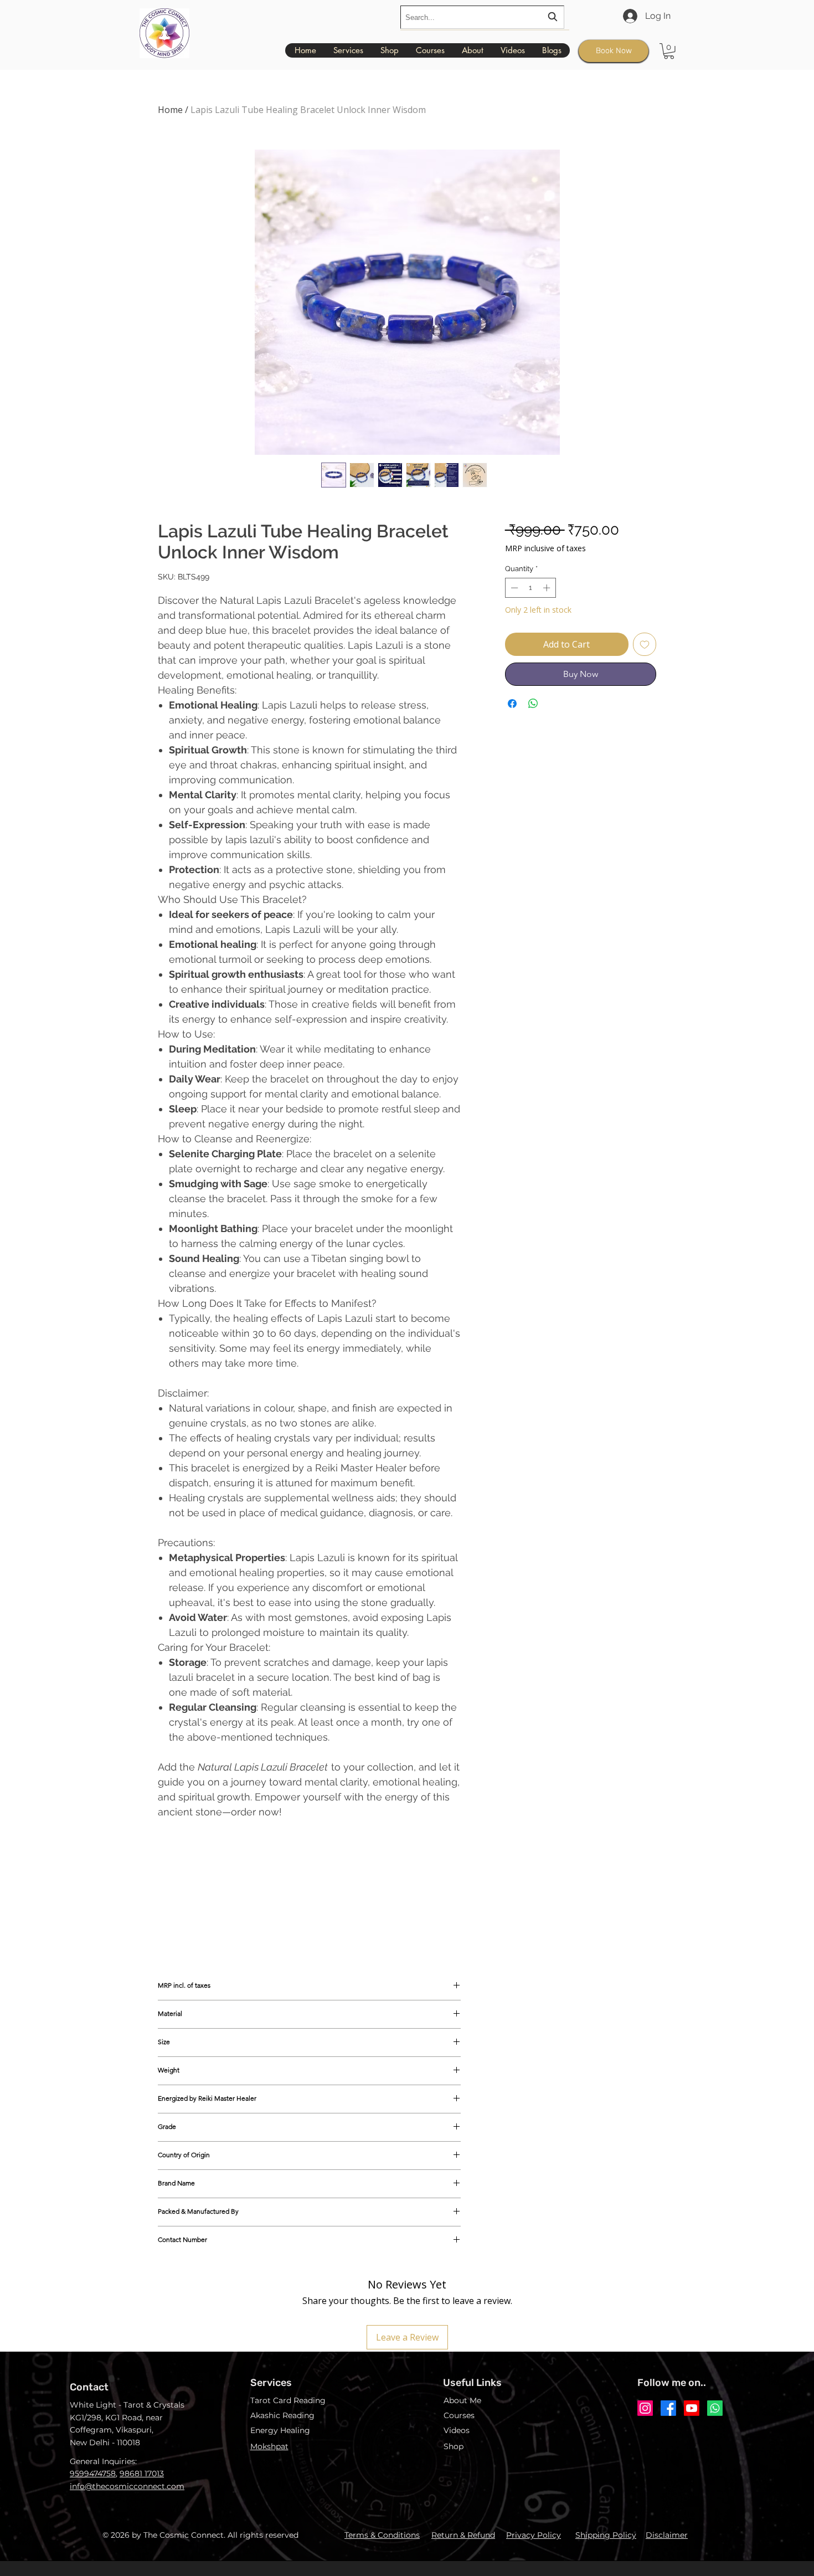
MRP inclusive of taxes (545, 548)
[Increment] (548, 588)
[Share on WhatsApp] (533, 704)
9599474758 (93, 2474)
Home (170, 110)
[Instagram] (645, 2408)
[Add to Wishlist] (645, 644)
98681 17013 (142, 2474)
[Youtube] (692, 2408)
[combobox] (482, 17)
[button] (669, 51)
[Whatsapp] (715, 2408)
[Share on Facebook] (512, 704)
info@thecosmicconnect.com (127, 2486)
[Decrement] (513, 588)
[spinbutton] (530, 588)
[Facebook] (668, 2408)
